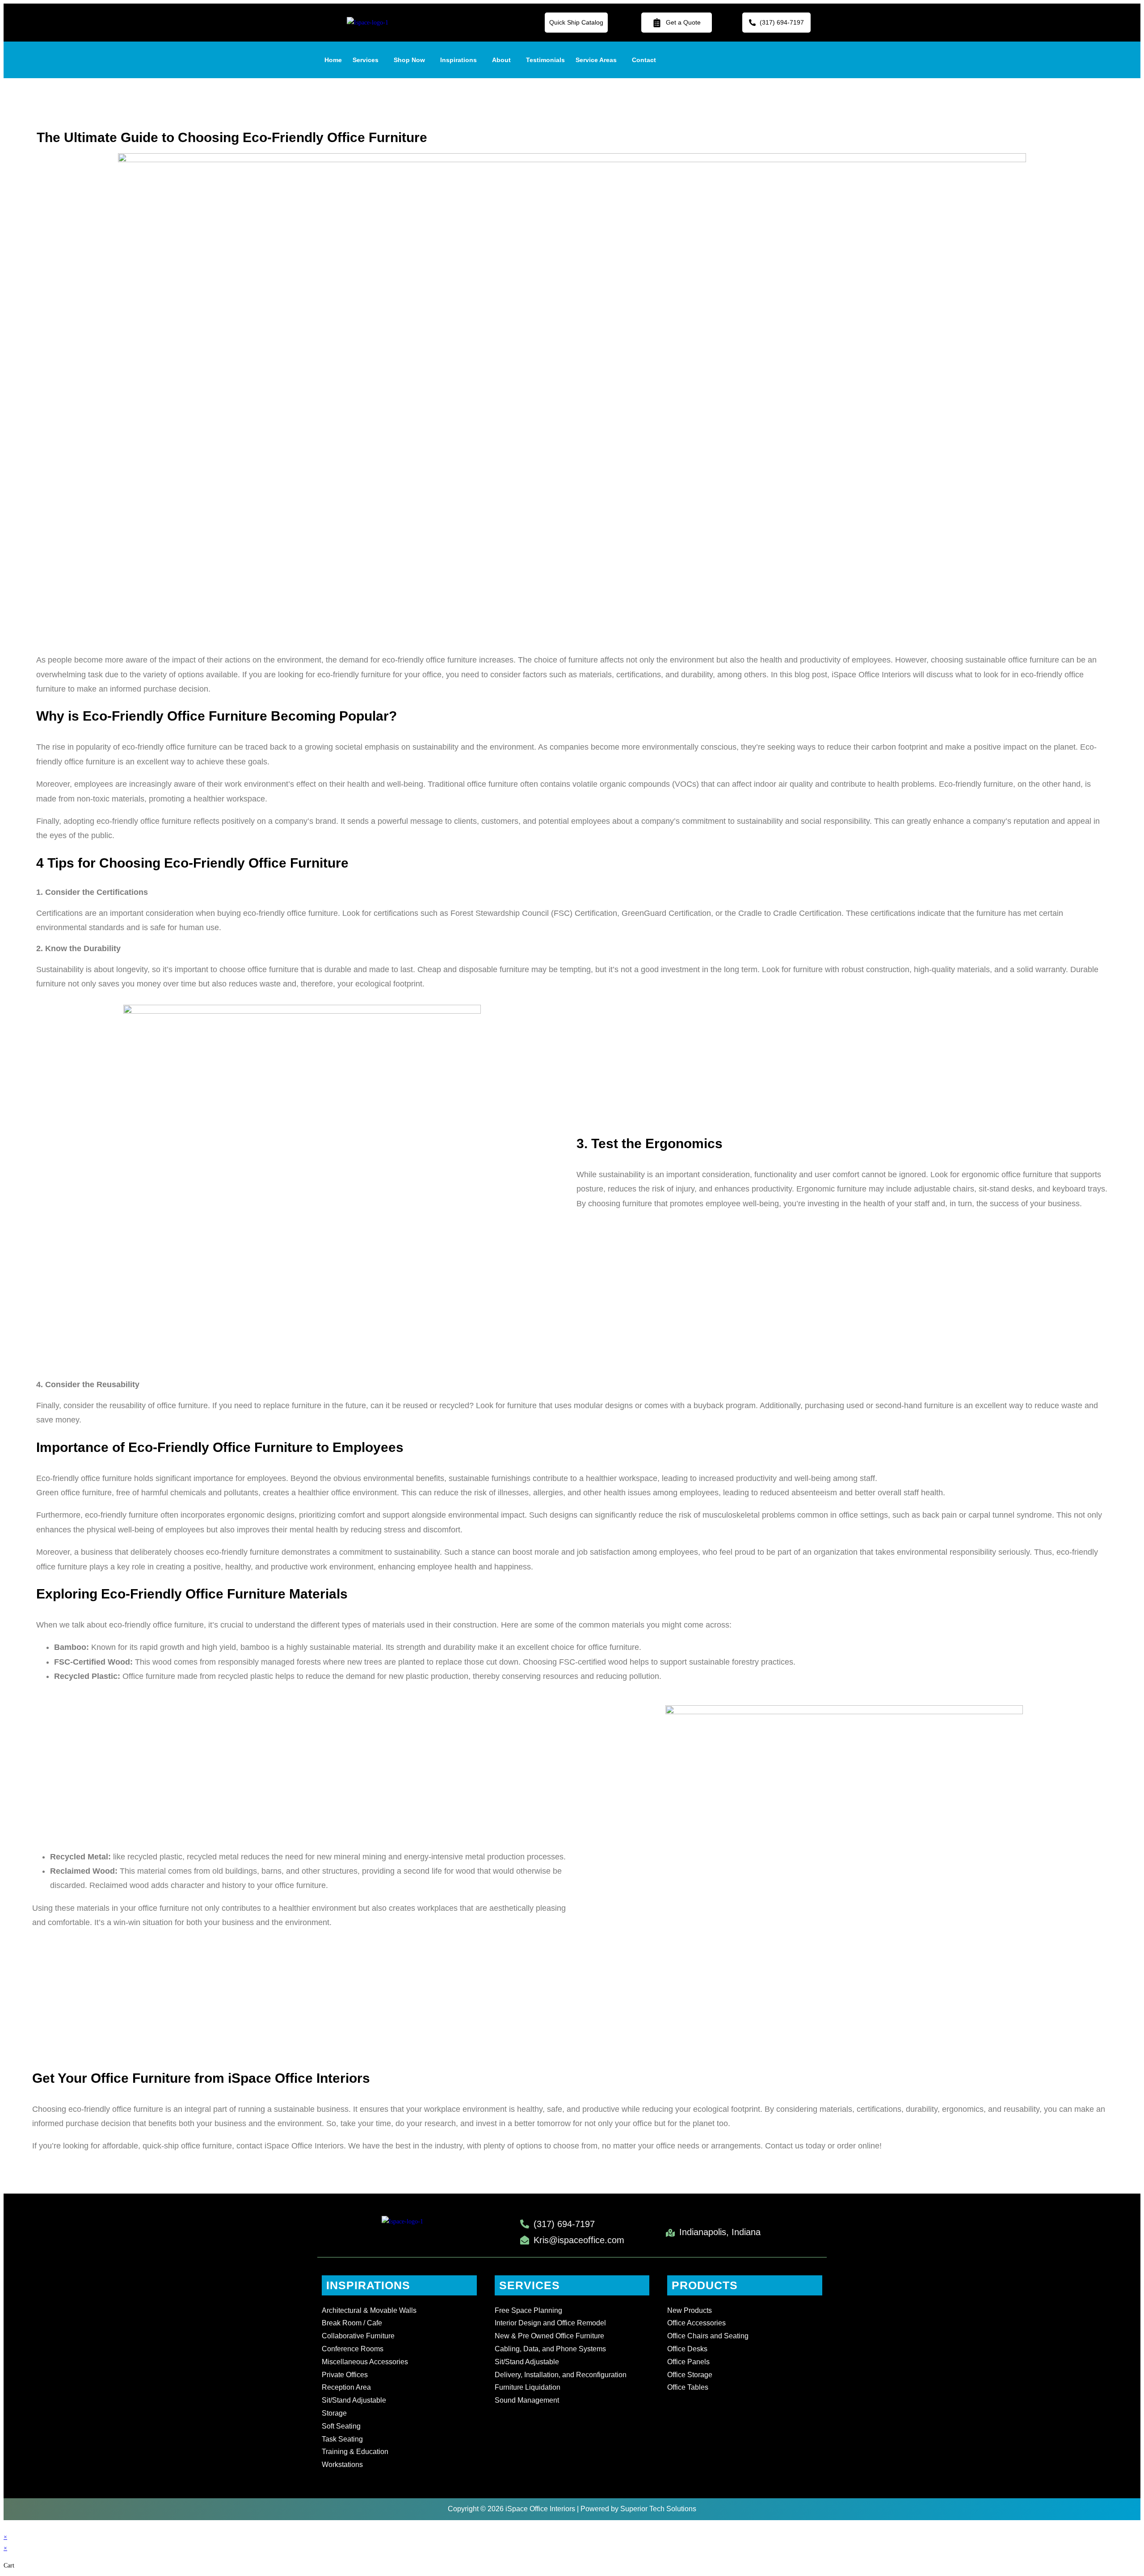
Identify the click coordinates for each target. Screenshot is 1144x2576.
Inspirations (458, 60)
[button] (368, 60)
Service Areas (596, 60)
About (501, 60)
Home (333, 60)
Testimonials (545, 60)
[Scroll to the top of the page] (6, 2526)
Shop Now (409, 60)
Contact (644, 60)
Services (366, 60)
